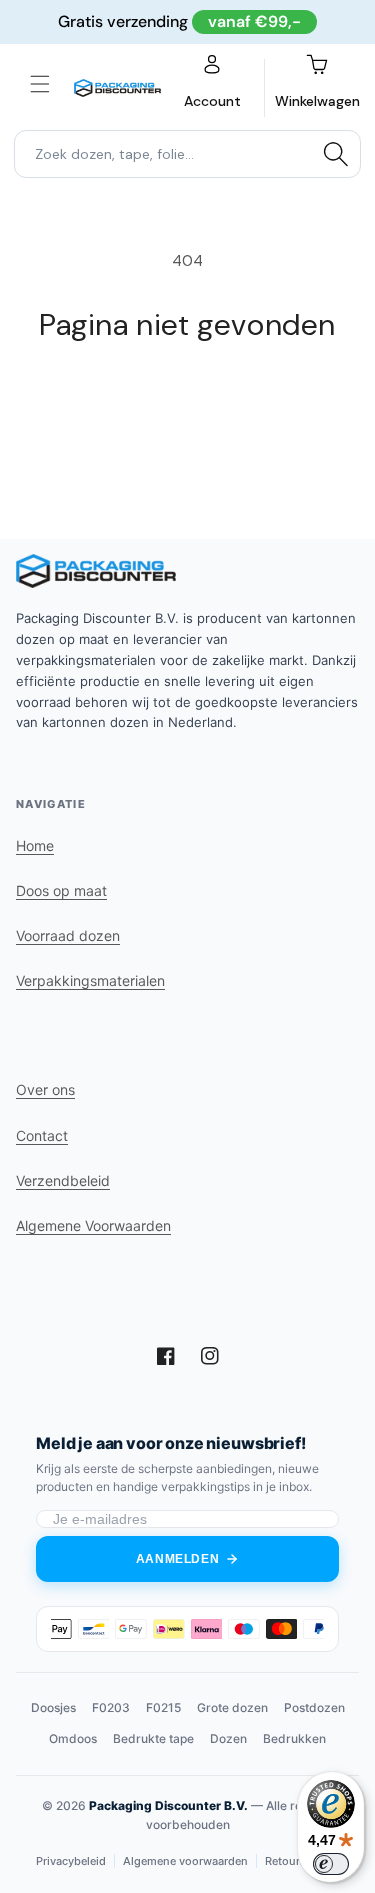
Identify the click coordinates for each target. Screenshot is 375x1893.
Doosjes (53, 1707)
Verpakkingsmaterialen (90, 980)
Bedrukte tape (153, 1738)
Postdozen (314, 1707)
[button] (40, 84)
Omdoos (73, 1738)
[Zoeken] (336, 154)
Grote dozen (232, 1707)
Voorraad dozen (68, 935)
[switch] (331, 1864)
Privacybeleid (71, 1861)
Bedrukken (294, 1738)
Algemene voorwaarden (185, 1861)
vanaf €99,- (254, 21)
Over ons (45, 1089)
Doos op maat (61, 890)
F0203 (111, 1707)
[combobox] (187, 154)
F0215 (163, 1707)
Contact (42, 1135)
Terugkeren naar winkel (188, 398)
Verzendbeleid (63, 1180)
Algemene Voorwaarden (93, 1225)
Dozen (228, 1738)
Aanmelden (177, 1559)
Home (35, 845)
